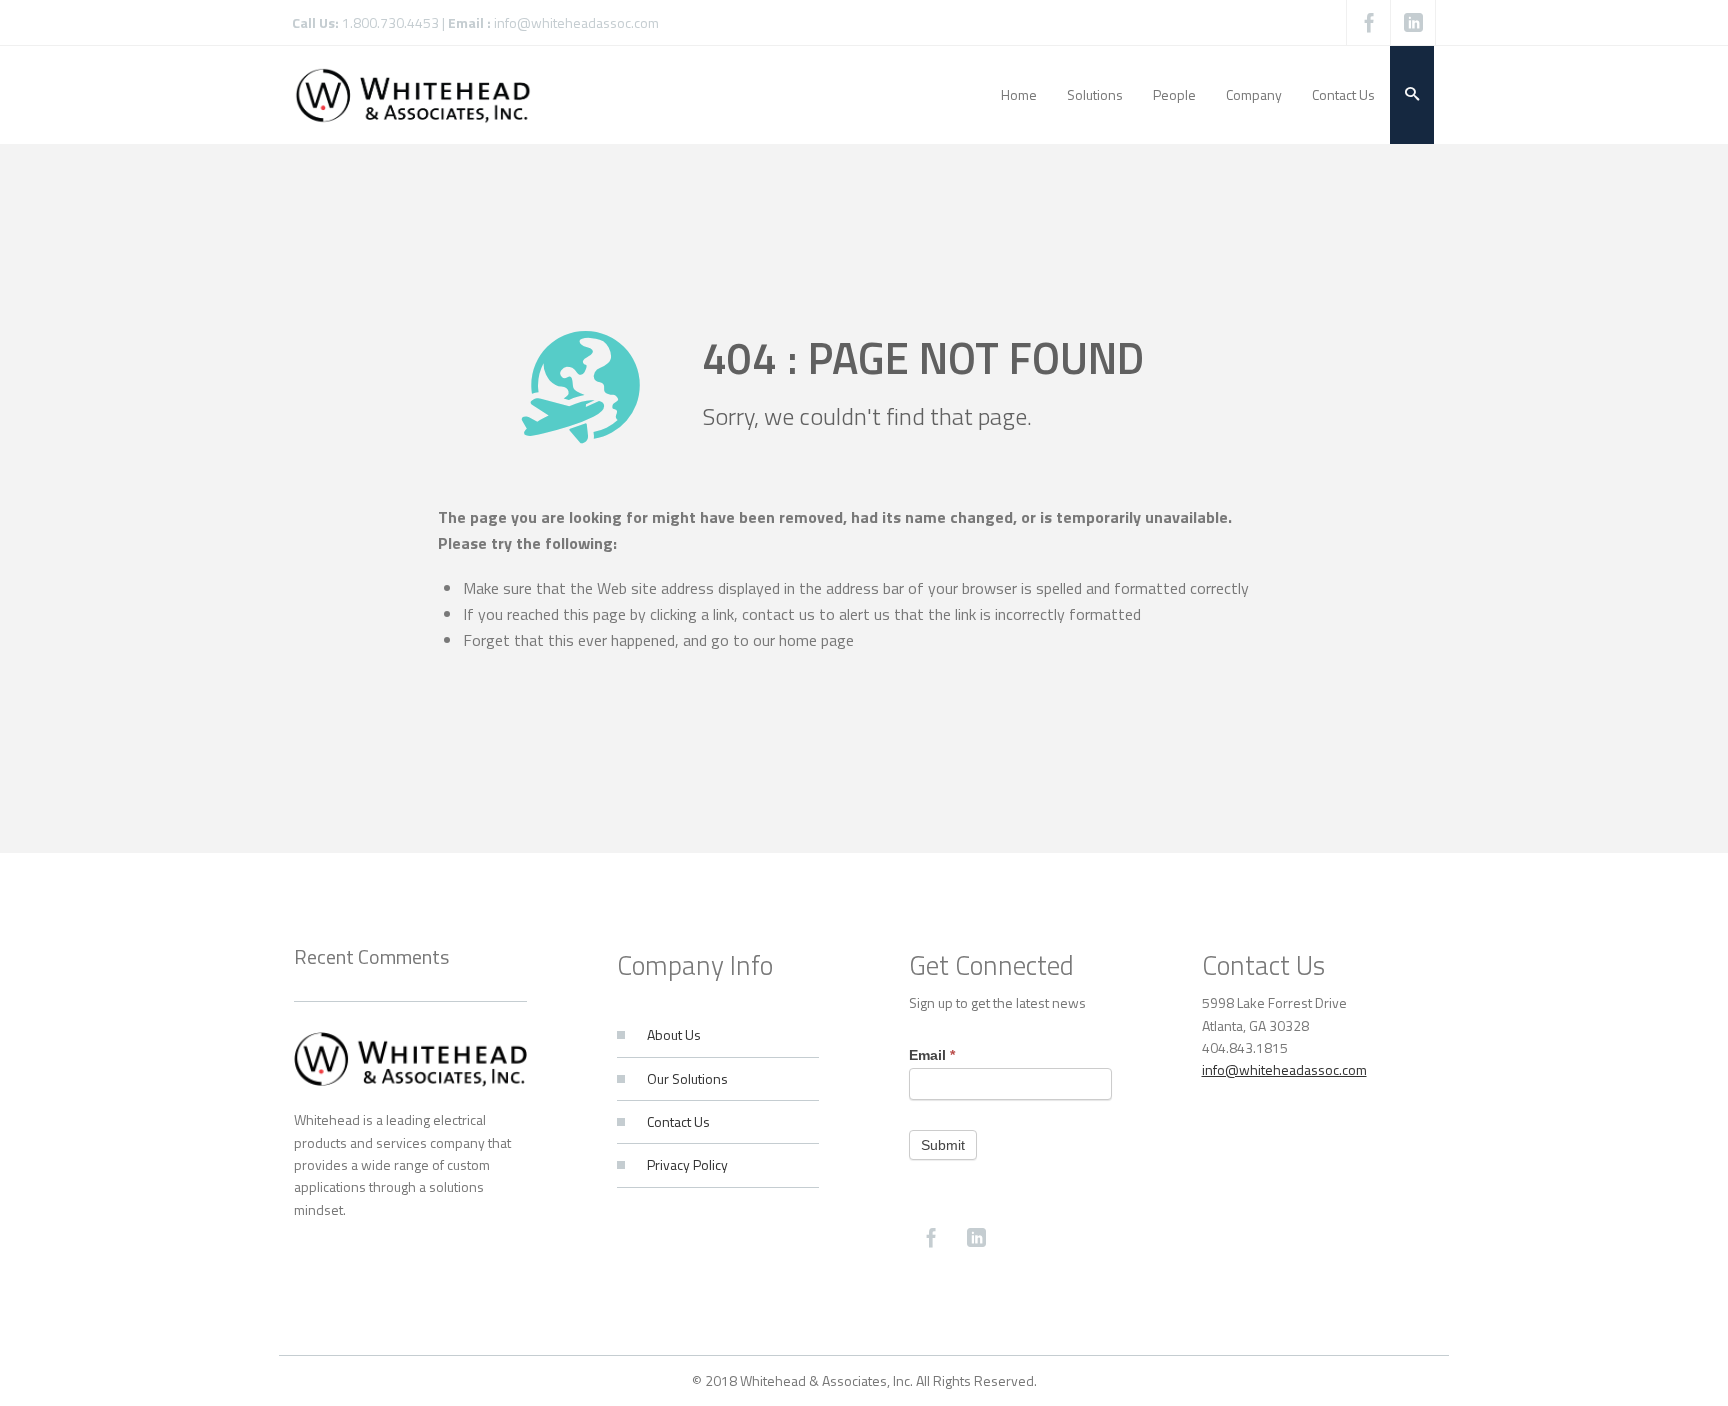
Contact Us (678, 1121)
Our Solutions (687, 1078)
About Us (674, 1034)
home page (816, 640)
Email (932, 1055)
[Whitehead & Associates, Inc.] (413, 94)
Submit (943, 1145)
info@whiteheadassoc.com (576, 22)
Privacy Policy (687, 1164)
